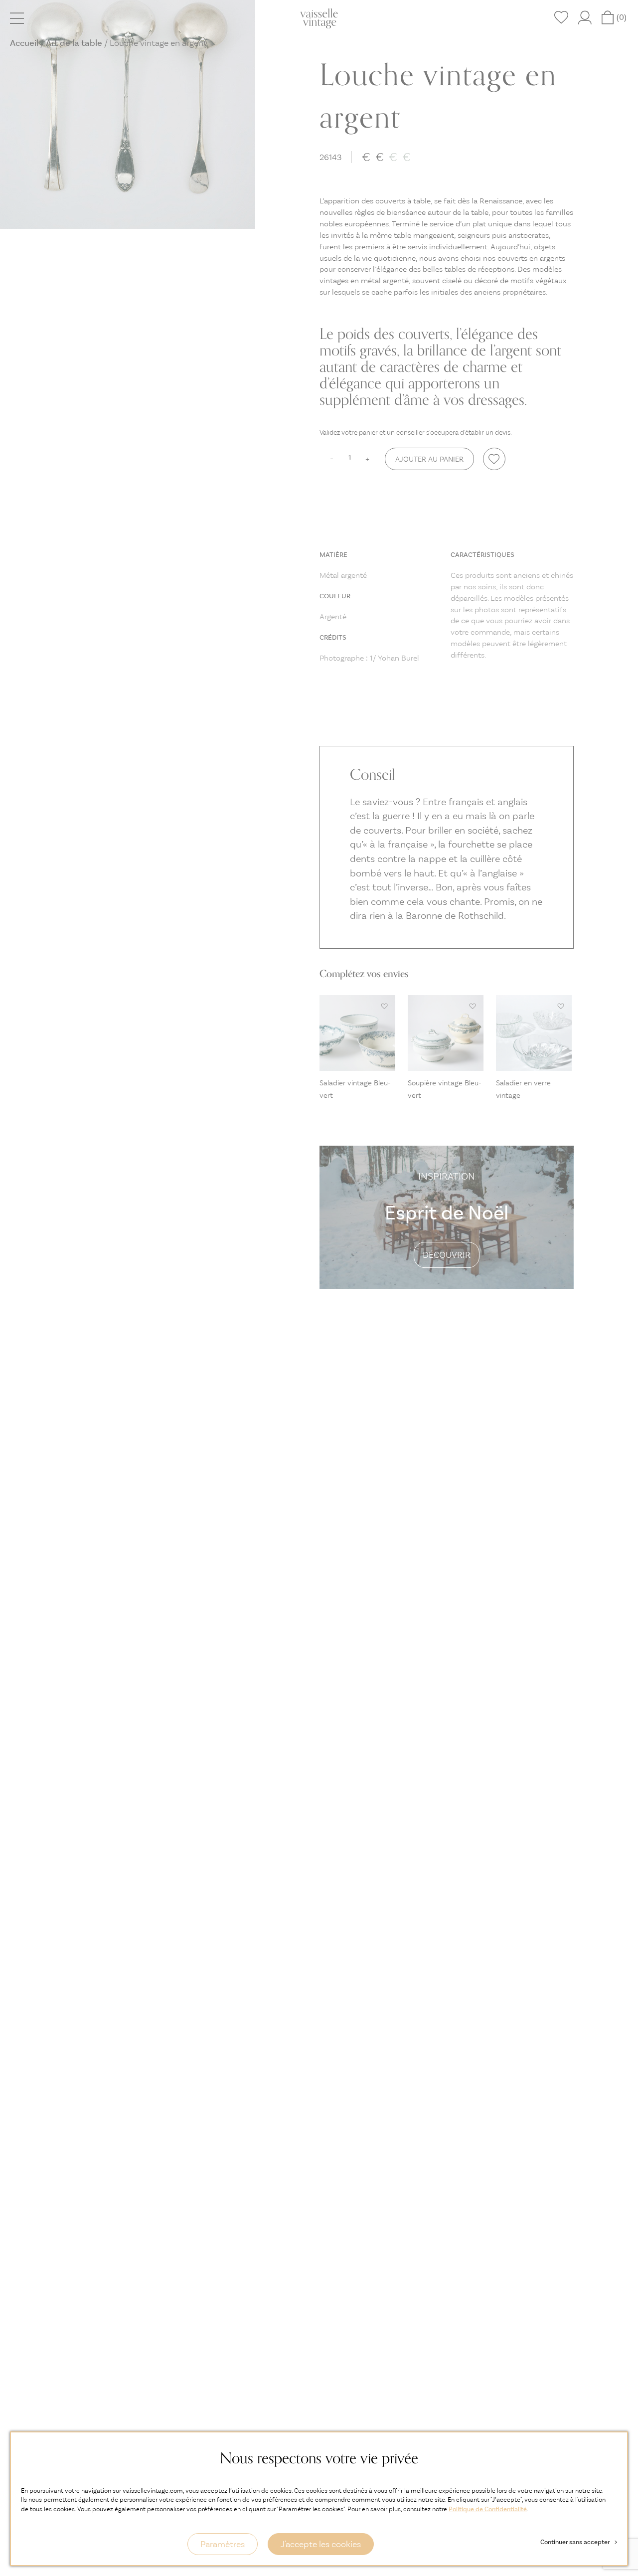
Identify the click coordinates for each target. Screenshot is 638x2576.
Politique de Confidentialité (488, 2509)
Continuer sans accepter (579, 2542)
